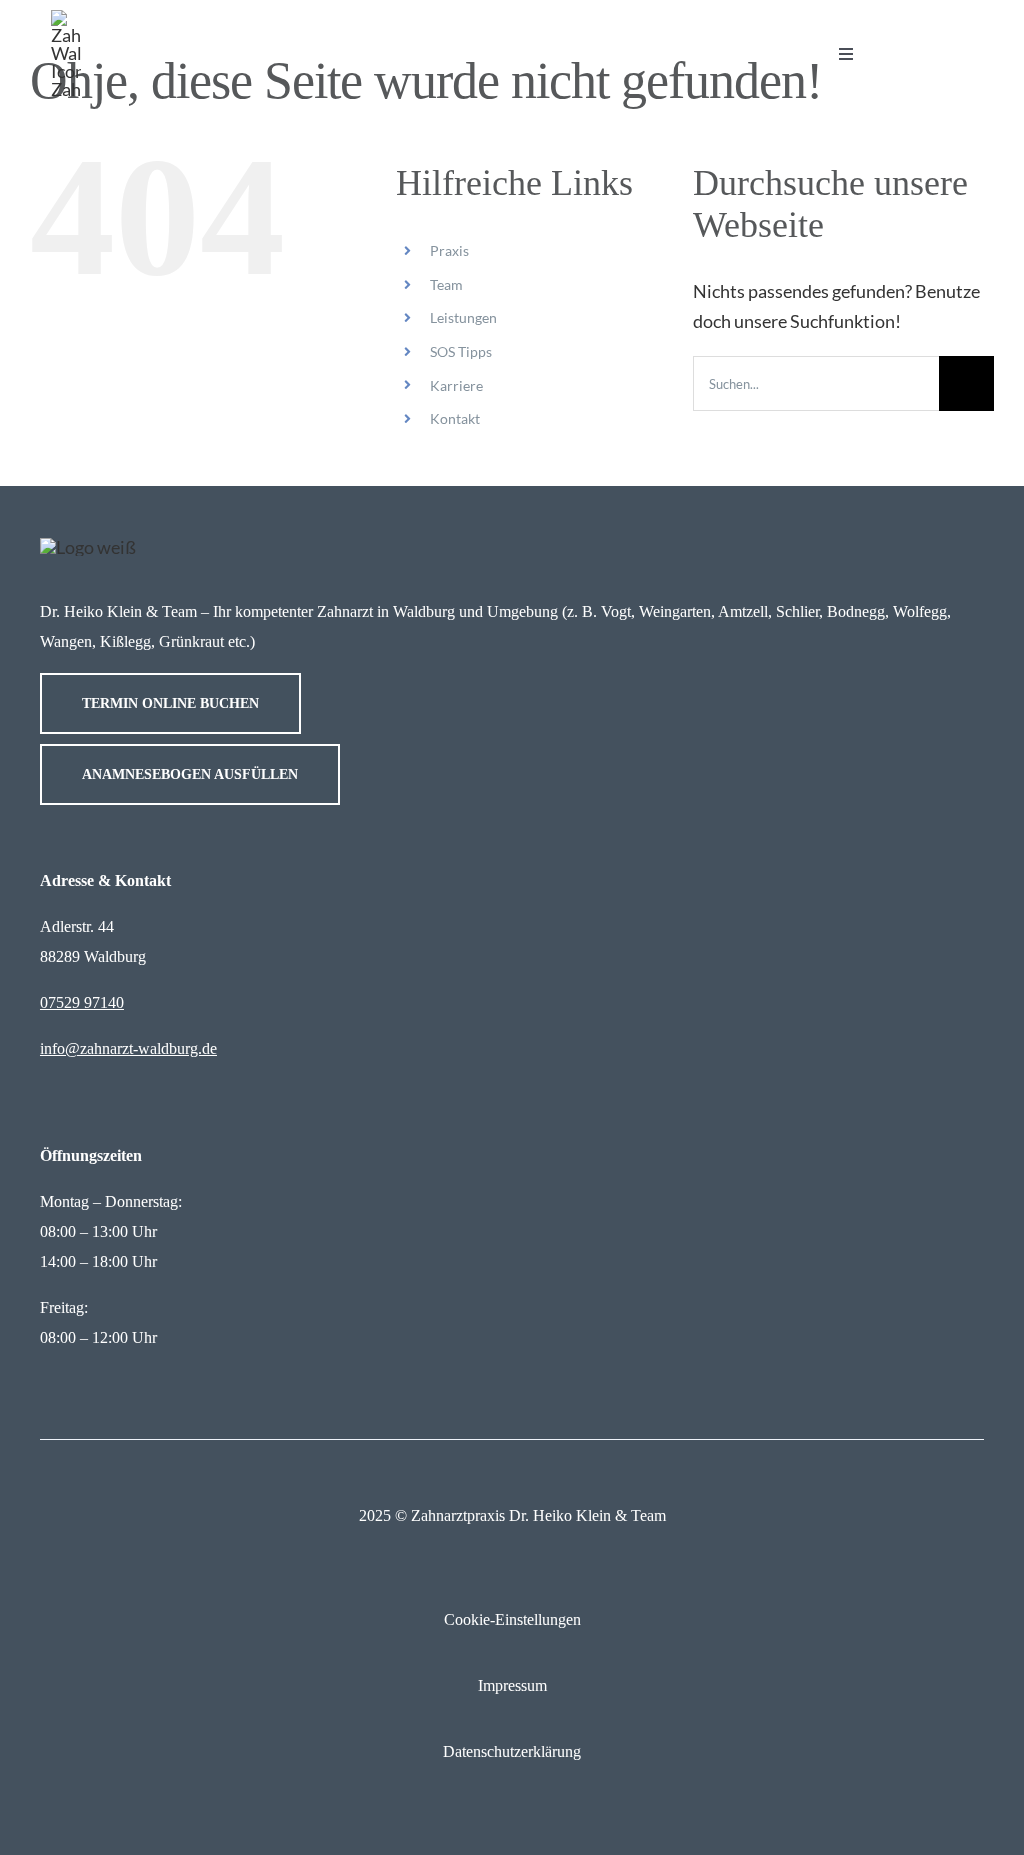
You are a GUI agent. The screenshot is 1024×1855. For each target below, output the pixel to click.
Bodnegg (856, 611)
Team (446, 284)
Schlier (797, 611)
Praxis (449, 250)
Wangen (66, 641)
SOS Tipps (461, 351)
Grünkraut (191, 641)
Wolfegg (920, 611)
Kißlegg (125, 641)
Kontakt (455, 418)
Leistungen (463, 317)
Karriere (456, 385)
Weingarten (675, 611)
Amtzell (743, 611)
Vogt (616, 611)
